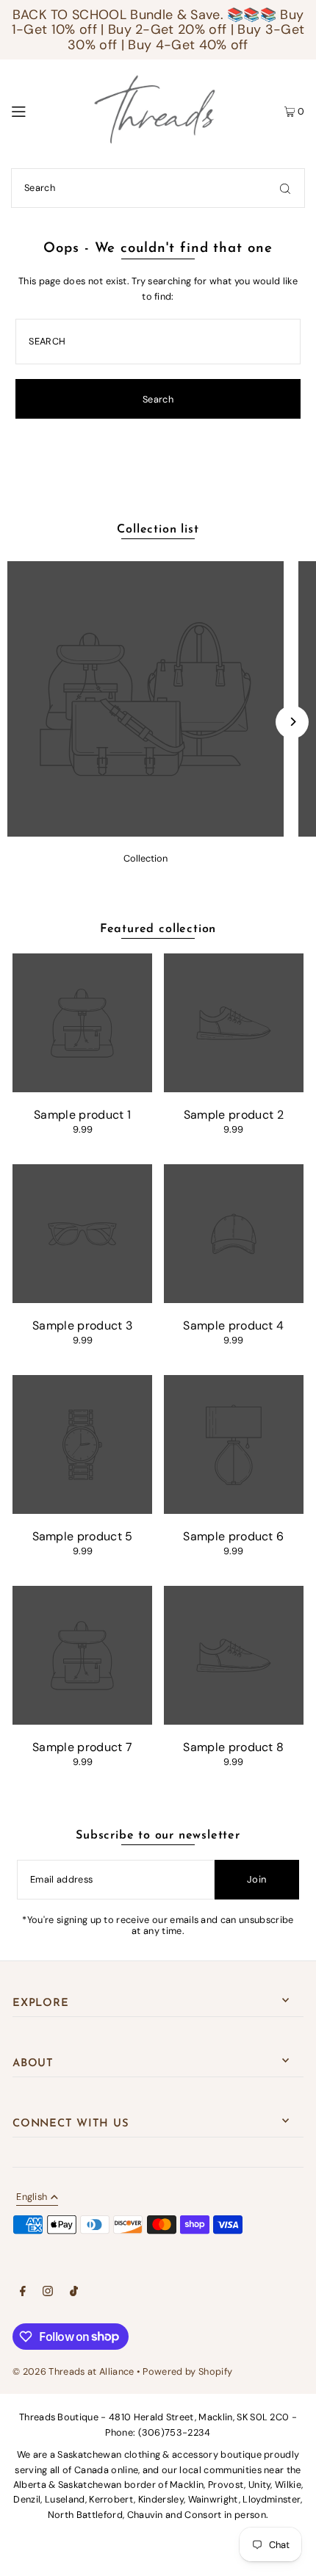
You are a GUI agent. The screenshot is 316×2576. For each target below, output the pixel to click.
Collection (146, 858)
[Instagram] (48, 2293)
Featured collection (158, 929)
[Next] (292, 722)
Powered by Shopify (187, 2371)
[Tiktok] (74, 2293)
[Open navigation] (39, 110)
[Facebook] (23, 2293)
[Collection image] (146, 833)
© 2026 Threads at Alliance (73, 2371)
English (32, 2198)
